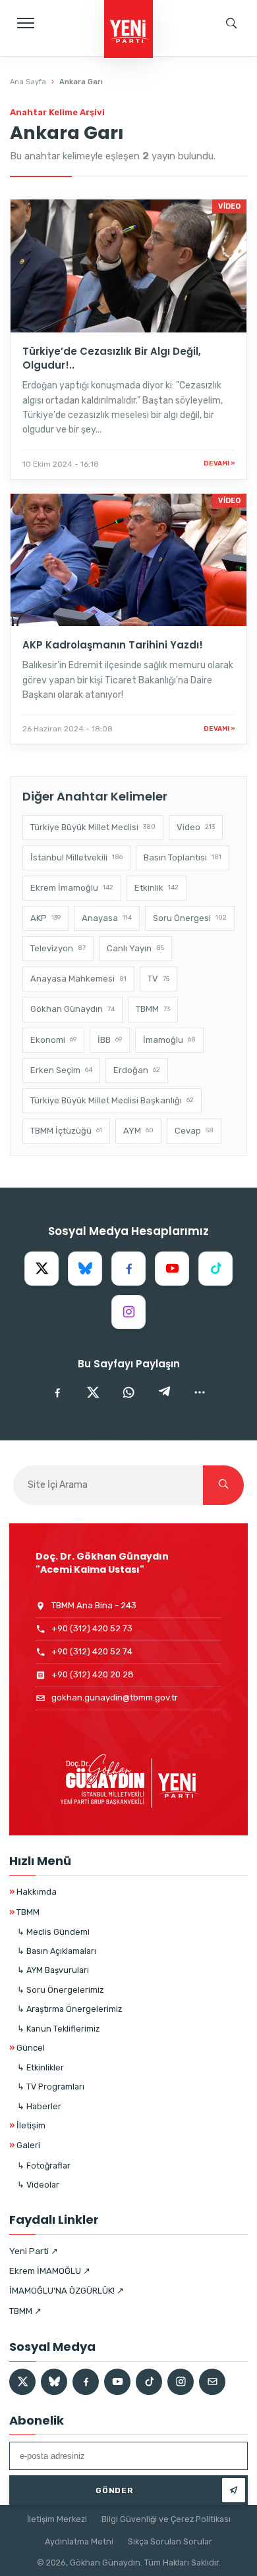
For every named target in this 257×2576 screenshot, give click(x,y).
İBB (110, 1040)
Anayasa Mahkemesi (78, 979)
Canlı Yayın (135, 948)
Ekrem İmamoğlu (72, 888)
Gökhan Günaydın (72, 1009)
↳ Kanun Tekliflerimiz (58, 2029)
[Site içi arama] (231, 23)
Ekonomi (53, 1040)
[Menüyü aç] (26, 23)
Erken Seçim (61, 1070)
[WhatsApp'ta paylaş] (128, 1392)
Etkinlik (157, 888)
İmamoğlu (169, 1040)
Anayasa (107, 918)
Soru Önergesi (190, 918)
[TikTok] (215, 1269)
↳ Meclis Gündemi (53, 1932)
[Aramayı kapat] (234, 69)
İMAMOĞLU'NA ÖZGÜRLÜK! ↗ (67, 2291)
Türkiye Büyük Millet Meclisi (93, 827)
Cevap (194, 1131)
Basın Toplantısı (183, 857)
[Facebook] (128, 1269)
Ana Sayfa (28, 82)
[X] (42, 1269)
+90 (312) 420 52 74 (92, 1651)
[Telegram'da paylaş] (164, 1392)
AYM (138, 1131)
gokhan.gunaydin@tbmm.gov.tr (115, 1697)
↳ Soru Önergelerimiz (60, 1990)
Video (196, 827)
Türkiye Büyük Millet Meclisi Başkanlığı (112, 1100)
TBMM (153, 1009)
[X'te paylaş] (93, 1392)
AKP (45, 918)
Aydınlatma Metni (79, 2541)
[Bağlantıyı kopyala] (200, 1392)
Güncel (27, 2048)
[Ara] (223, 1485)
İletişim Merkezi (57, 2519)
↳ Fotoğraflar (44, 2166)
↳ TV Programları (51, 2087)
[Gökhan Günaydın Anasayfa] (128, 30)
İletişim (27, 2125)
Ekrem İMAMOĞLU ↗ (50, 2271)
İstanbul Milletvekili (76, 857)
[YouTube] (172, 1269)
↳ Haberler (39, 2106)
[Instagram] (128, 1312)
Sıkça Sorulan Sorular (170, 2541)
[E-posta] (212, 2382)
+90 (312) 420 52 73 (92, 1628)
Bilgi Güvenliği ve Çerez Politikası (166, 2519)
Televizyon (58, 948)
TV (158, 979)
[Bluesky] (85, 1269)
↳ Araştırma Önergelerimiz (70, 2009)
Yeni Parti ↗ (34, 2251)
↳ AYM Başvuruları (53, 1970)
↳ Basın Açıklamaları (57, 1951)
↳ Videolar (38, 2185)
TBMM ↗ (25, 2311)
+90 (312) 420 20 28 (93, 1674)
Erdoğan (137, 1070)
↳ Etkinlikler (41, 2067)
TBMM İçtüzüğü (66, 1131)
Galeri (25, 2145)
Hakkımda (33, 1892)
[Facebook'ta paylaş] (57, 1392)
